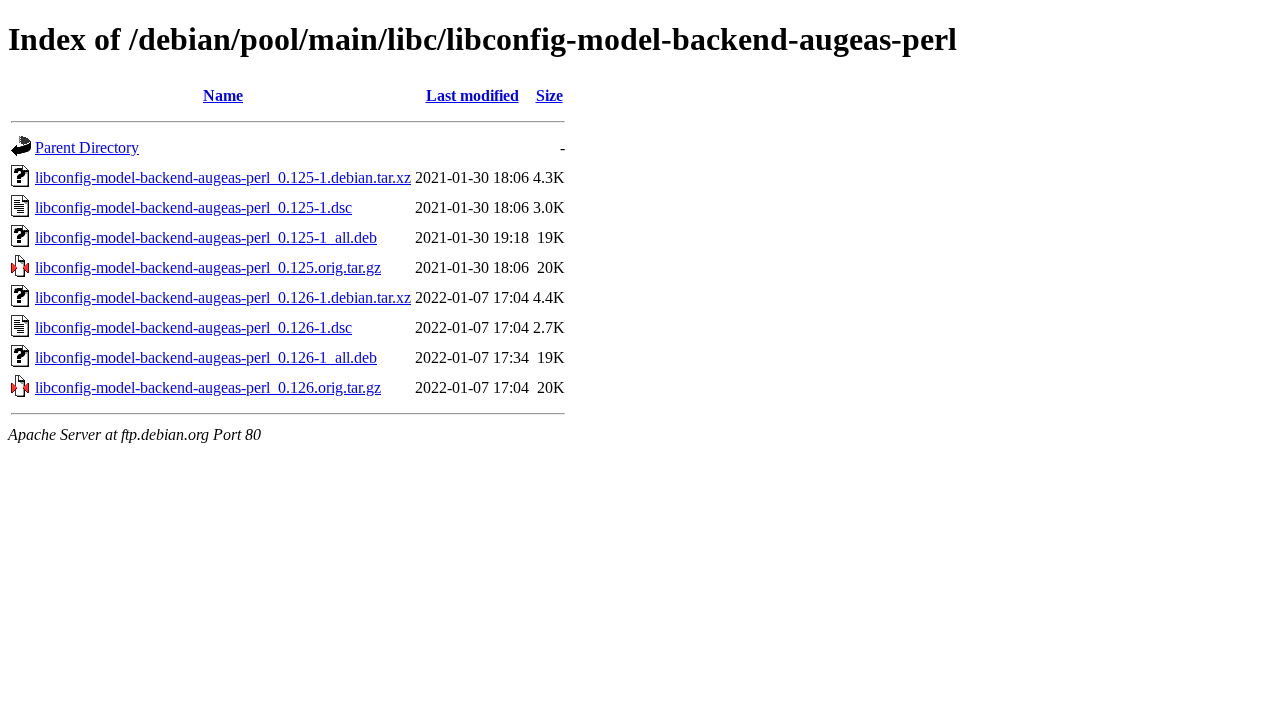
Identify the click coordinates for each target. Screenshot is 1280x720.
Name (223, 95)
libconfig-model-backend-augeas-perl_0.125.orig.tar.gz (208, 267)
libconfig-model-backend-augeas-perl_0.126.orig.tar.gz (208, 387)
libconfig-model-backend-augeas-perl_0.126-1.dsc (193, 327)
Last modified (472, 95)
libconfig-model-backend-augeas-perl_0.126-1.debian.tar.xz (223, 297)
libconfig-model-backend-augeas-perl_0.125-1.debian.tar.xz (223, 177)
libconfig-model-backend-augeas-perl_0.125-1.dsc (193, 207)
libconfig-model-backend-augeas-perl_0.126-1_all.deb (206, 357)
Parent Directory (87, 147)
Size (549, 95)
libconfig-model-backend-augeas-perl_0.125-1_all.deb (206, 237)
